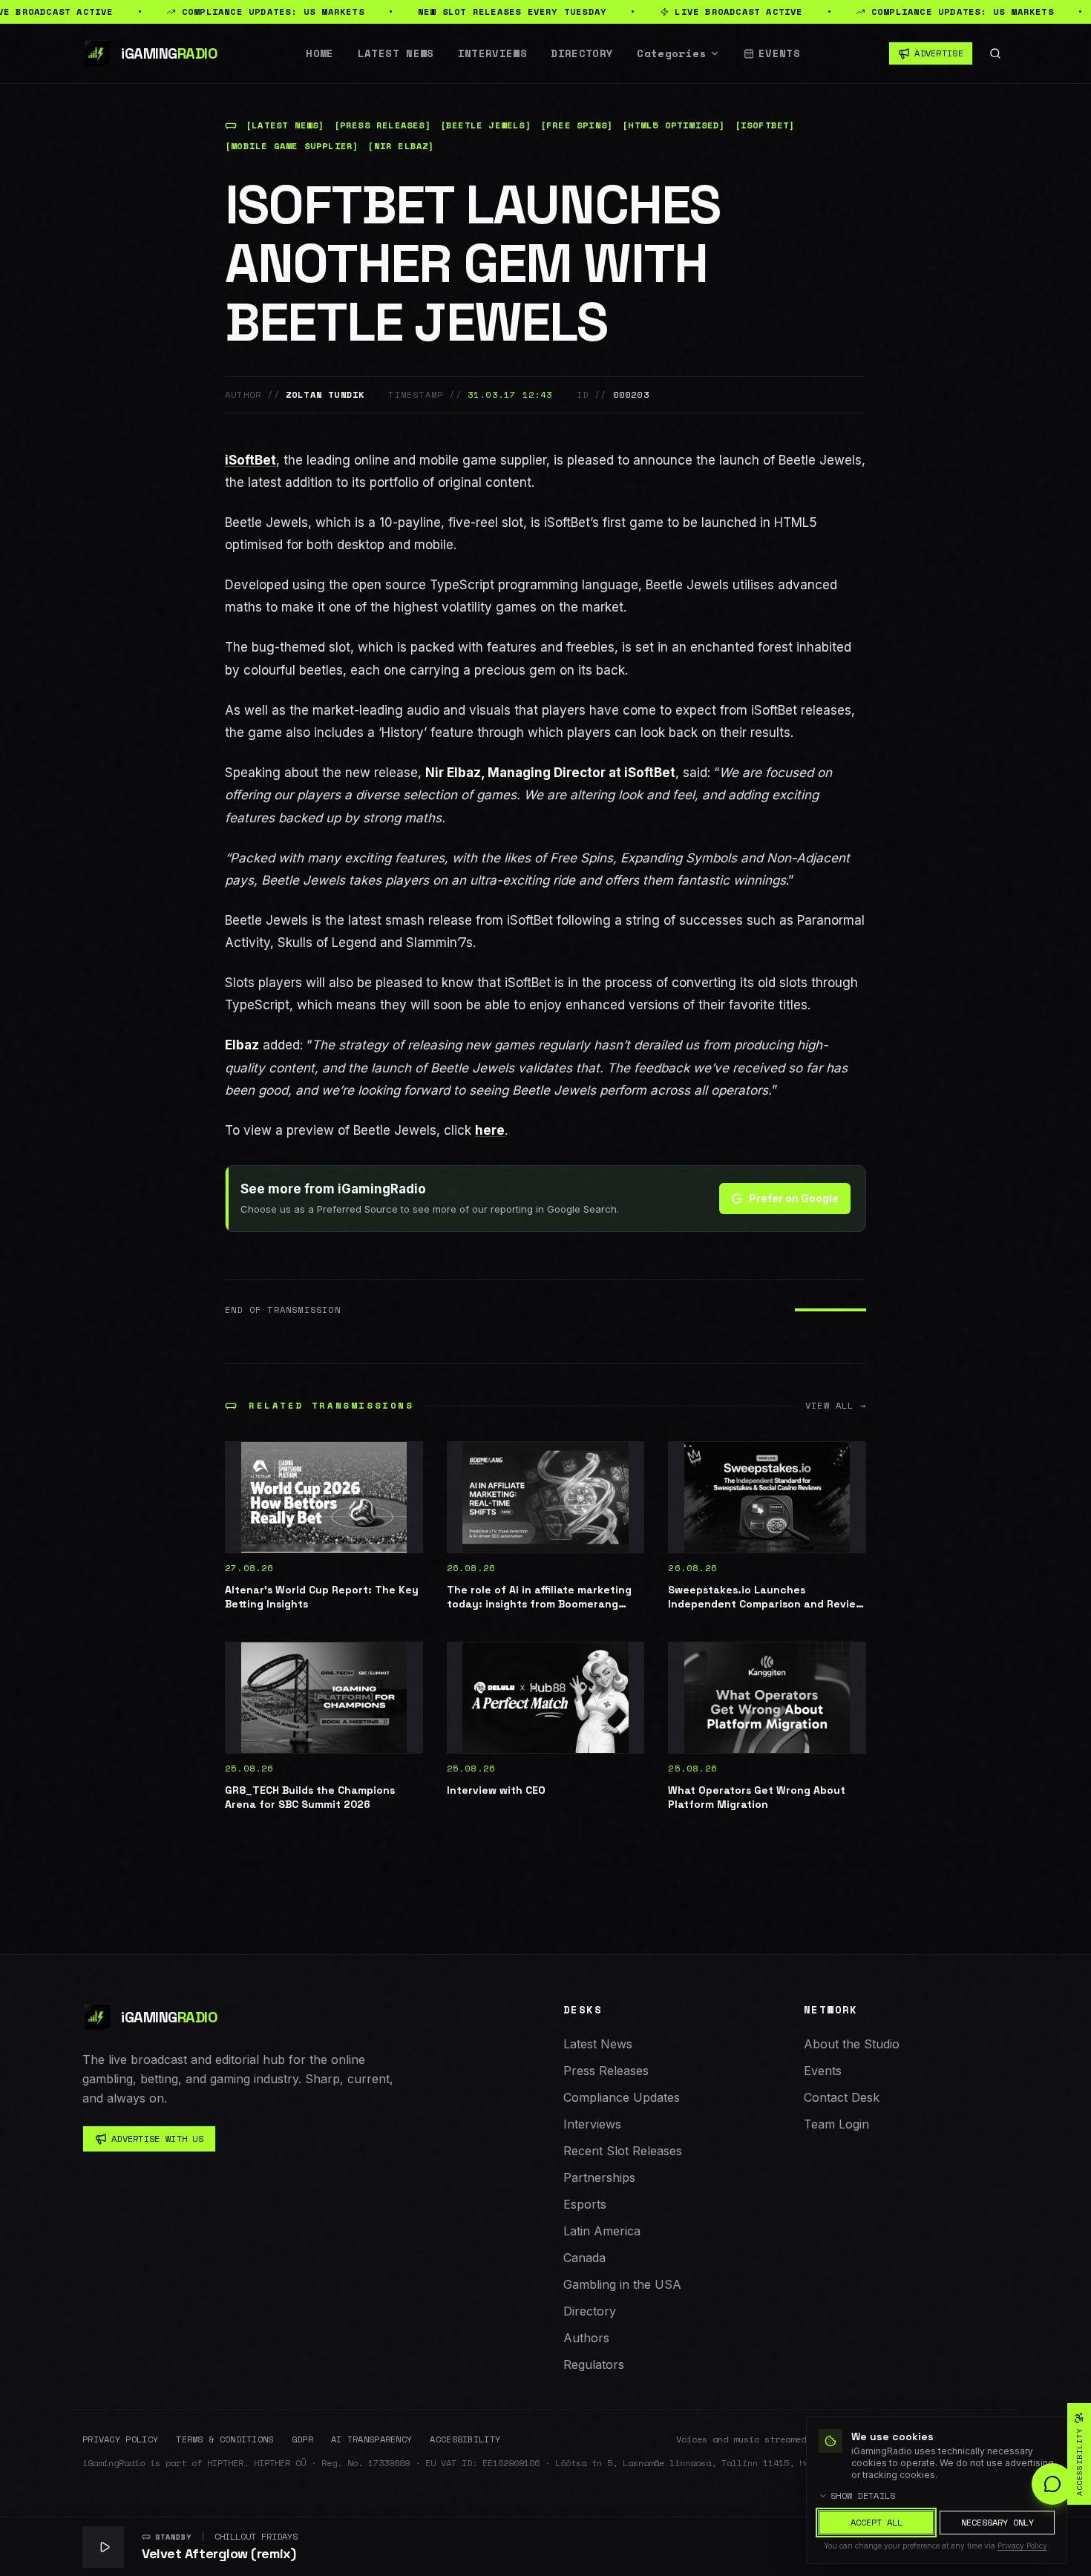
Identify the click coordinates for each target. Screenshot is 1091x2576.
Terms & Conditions (225, 2439)
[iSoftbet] (765, 125)
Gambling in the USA (622, 2284)
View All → (836, 1406)
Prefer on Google (794, 1198)
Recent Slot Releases (623, 2151)
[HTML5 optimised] (674, 125)
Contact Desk (842, 2097)
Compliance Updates (622, 2097)
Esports (585, 2204)
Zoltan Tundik (325, 395)
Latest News (396, 53)
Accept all (877, 2522)
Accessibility (465, 2439)
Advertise (939, 53)
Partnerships (599, 2177)
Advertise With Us (157, 2139)
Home (320, 53)
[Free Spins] (577, 125)
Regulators (594, 2364)
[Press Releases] (383, 125)
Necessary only (997, 2522)
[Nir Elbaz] (401, 146)
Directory (582, 53)
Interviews (493, 53)
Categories (672, 53)
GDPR (302, 2439)
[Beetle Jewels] (486, 125)
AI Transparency (372, 2439)
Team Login (836, 2124)
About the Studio (852, 2044)
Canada (584, 2258)
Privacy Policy (120, 2439)
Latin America (602, 2231)
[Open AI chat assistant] (1052, 2484)
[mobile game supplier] (292, 146)
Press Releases (606, 2071)
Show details (863, 2496)
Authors (586, 2338)
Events (779, 53)
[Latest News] (285, 125)
